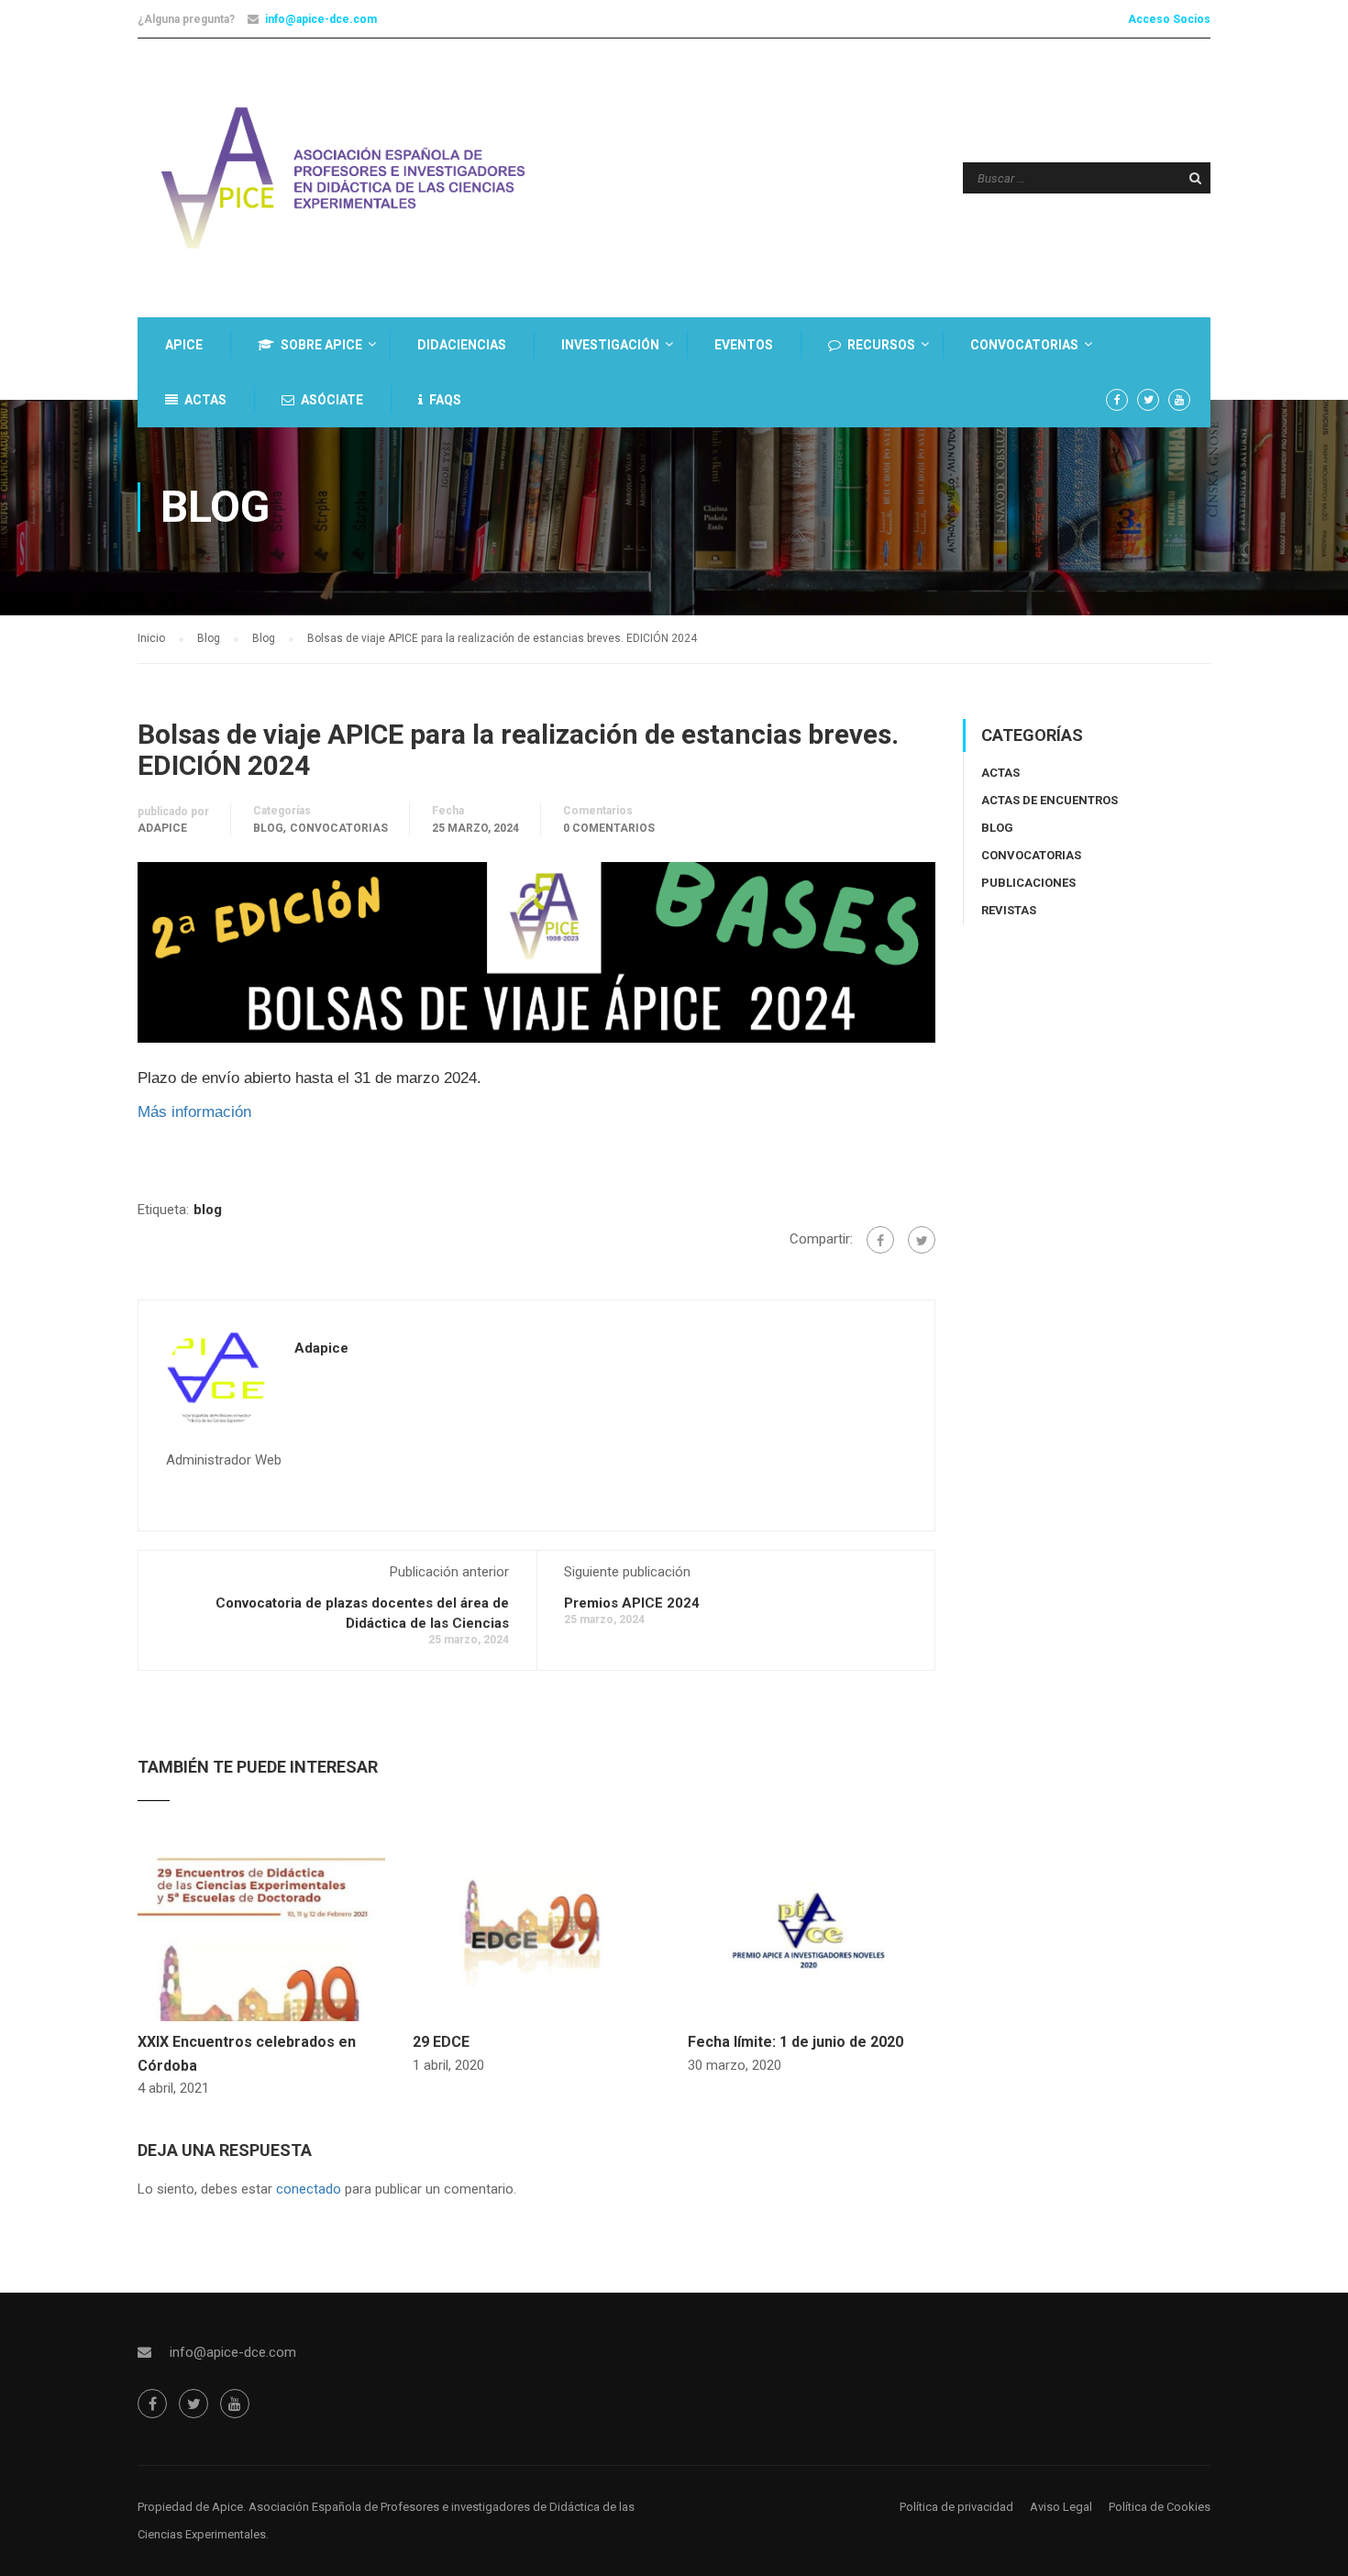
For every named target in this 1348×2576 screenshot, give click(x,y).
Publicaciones (1028, 883)
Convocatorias (1024, 345)
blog (208, 1210)
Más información (197, 1111)
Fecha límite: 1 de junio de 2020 (796, 2042)
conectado (309, 2189)
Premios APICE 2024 (632, 1603)
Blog (268, 828)
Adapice (162, 828)
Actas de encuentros (1050, 800)
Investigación (610, 345)
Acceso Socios (1169, 19)
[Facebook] (880, 1240)
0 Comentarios (609, 828)
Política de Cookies (1160, 2507)
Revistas (1009, 910)
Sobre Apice (321, 345)
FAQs (445, 400)
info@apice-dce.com (321, 19)
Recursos (881, 345)
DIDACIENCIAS (462, 345)
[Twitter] (922, 1240)
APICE (184, 345)
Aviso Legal (1061, 2507)
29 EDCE (441, 2042)
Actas (205, 400)
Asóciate (332, 400)
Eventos (744, 345)
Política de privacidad (956, 2507)
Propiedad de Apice (190, 2507)
